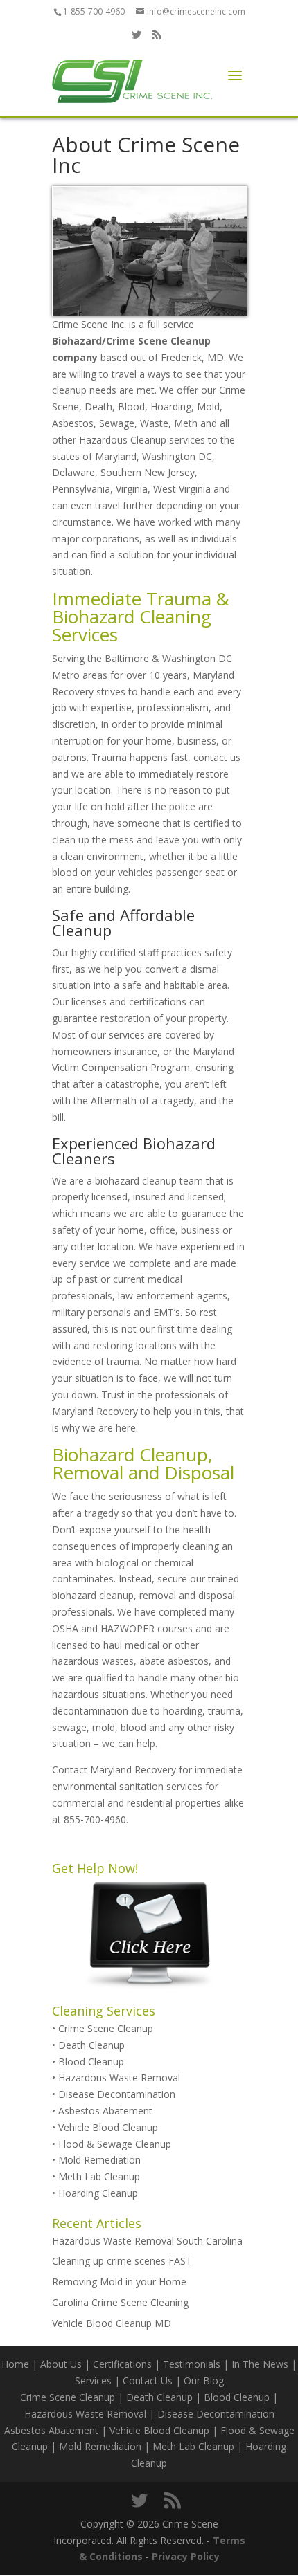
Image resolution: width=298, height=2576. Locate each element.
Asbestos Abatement (105, 2111)
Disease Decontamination (117, 2094)
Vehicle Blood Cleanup (108, 2127)
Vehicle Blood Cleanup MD (112, 2323)
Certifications (122, 2364)
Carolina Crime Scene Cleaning (120, 2302)
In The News (260, 2364)
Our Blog (204, 2381)
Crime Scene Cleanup (106, 2028)
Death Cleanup (91, 2045)
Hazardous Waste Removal (119, 2077)
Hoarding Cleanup (98, 2193)
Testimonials (192, 2364)
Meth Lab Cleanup (99, 2176)
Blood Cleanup (91, 2062)
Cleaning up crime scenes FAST (122, 2261)
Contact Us (148, 2381)
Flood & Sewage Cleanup (115, 2144)
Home (15, 2364)
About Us (61, 2364)
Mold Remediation (99, 2160)
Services (93, 2381)
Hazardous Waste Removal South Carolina (147, 2241)
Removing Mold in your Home (119, 2282)
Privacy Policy (186, 2556)
